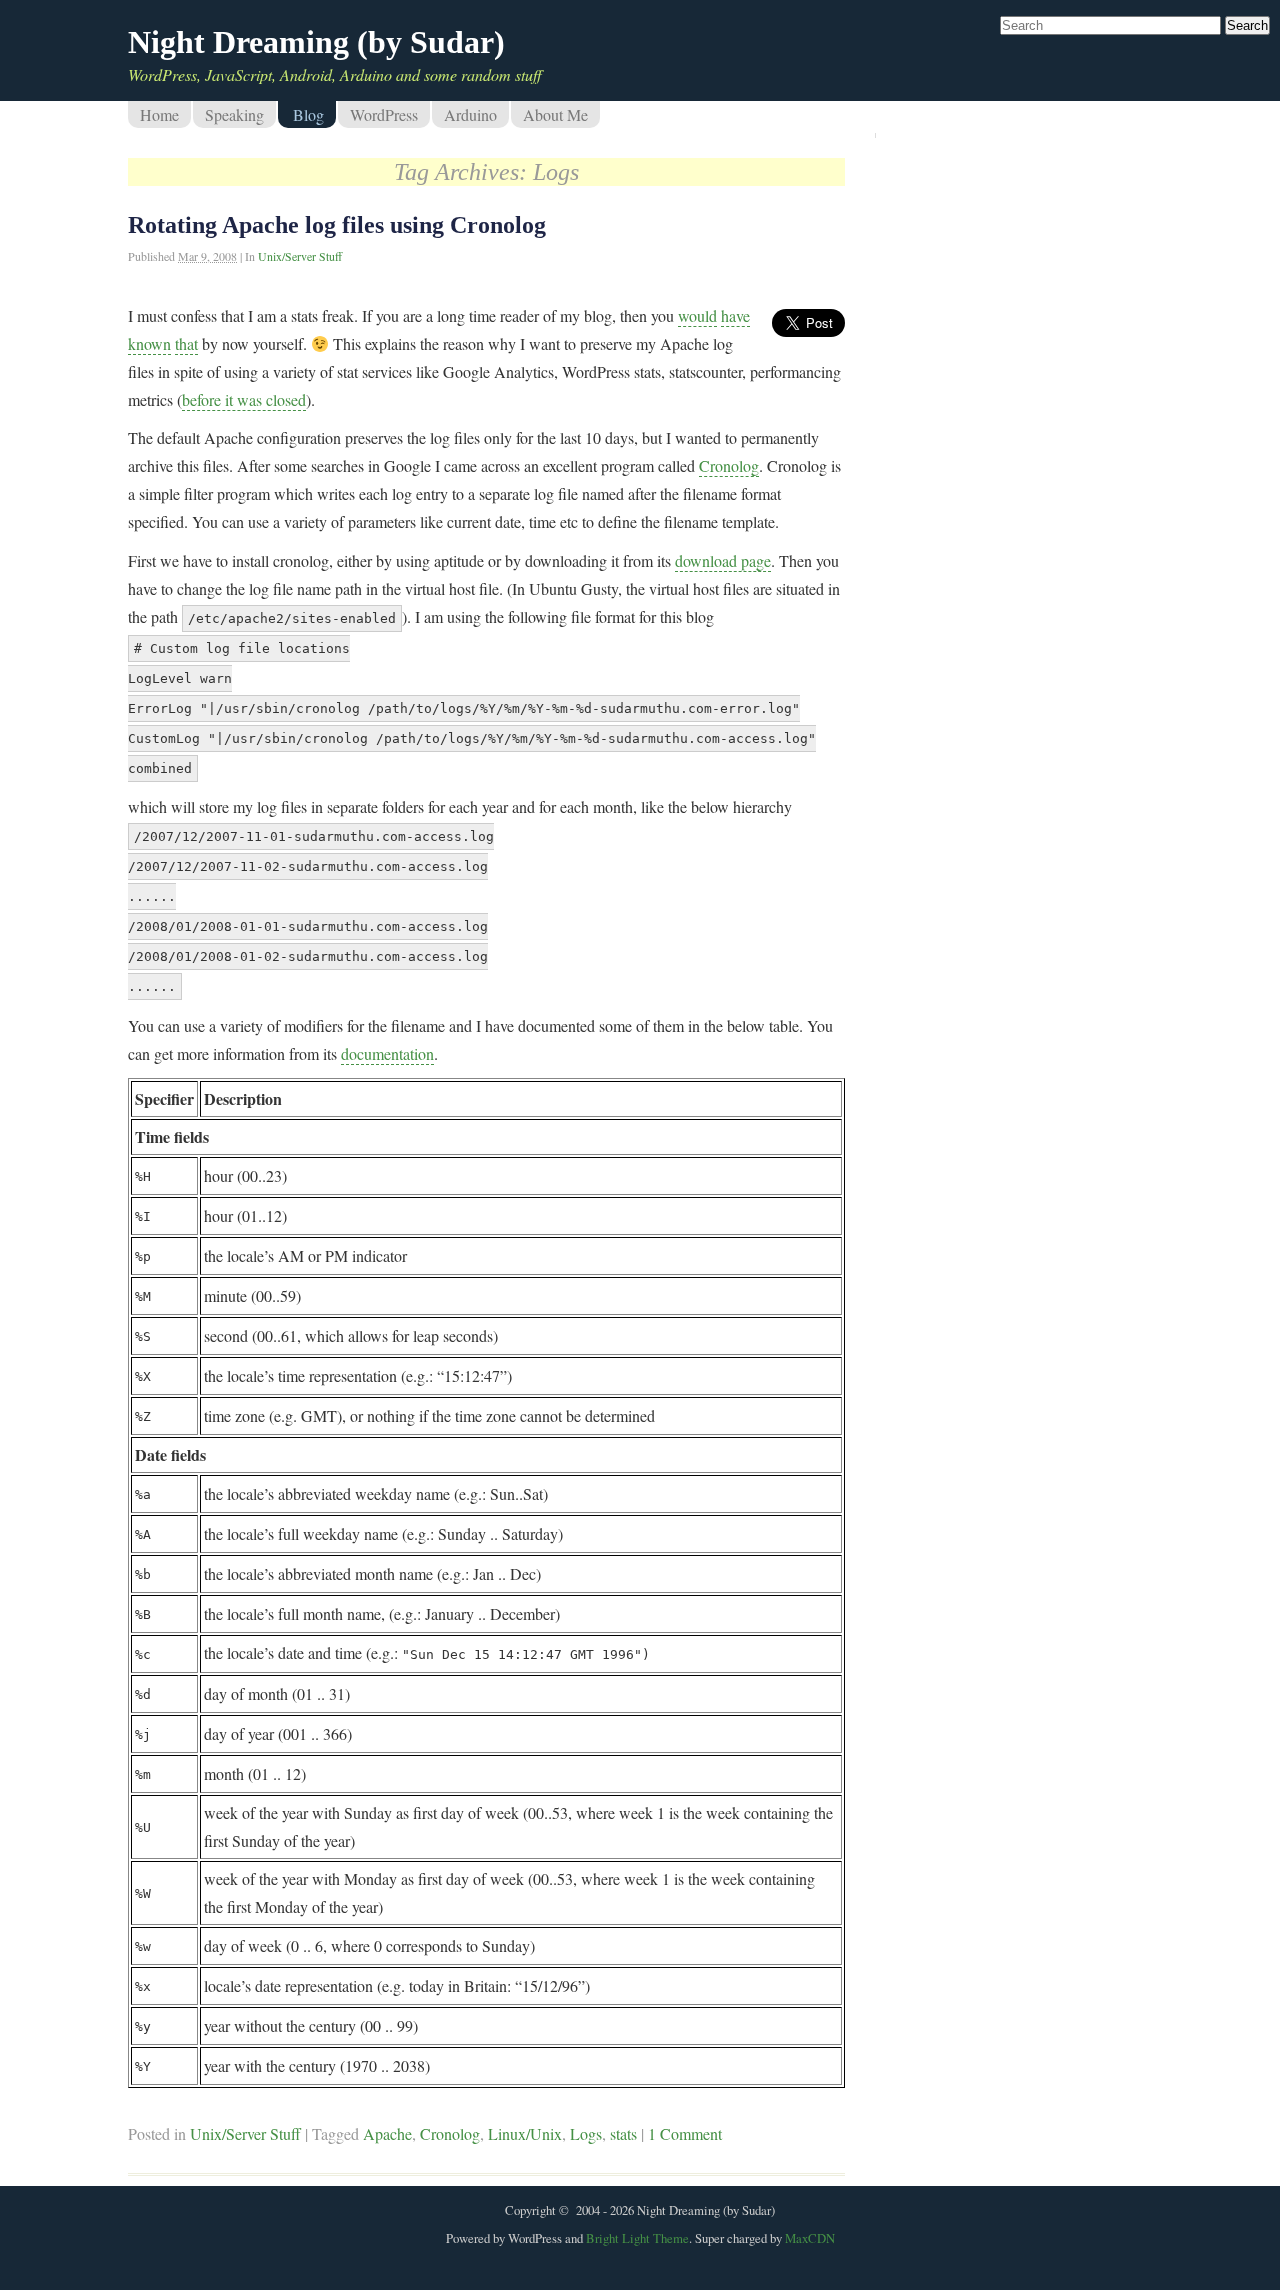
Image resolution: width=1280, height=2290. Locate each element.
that (186, 343)
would (697, 315)
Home (159, 114)
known (149, 343)
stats (623, 2133)
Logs (586, 2133)
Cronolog (729, 465)
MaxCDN (810, 2238)
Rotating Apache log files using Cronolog (337, 225)
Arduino (470, 114)
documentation (387, 1053)
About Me (555, 114)
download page (723, 560)
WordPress (384, 114)
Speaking (234, 114)
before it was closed (244, 399)
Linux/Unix (525, 2133)
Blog (308, 114)
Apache (387, 2133)
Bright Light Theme (637, 2238)
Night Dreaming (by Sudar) (316, 42)
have (735, 315)
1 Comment (685, 2133)
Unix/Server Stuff (300, 256)
